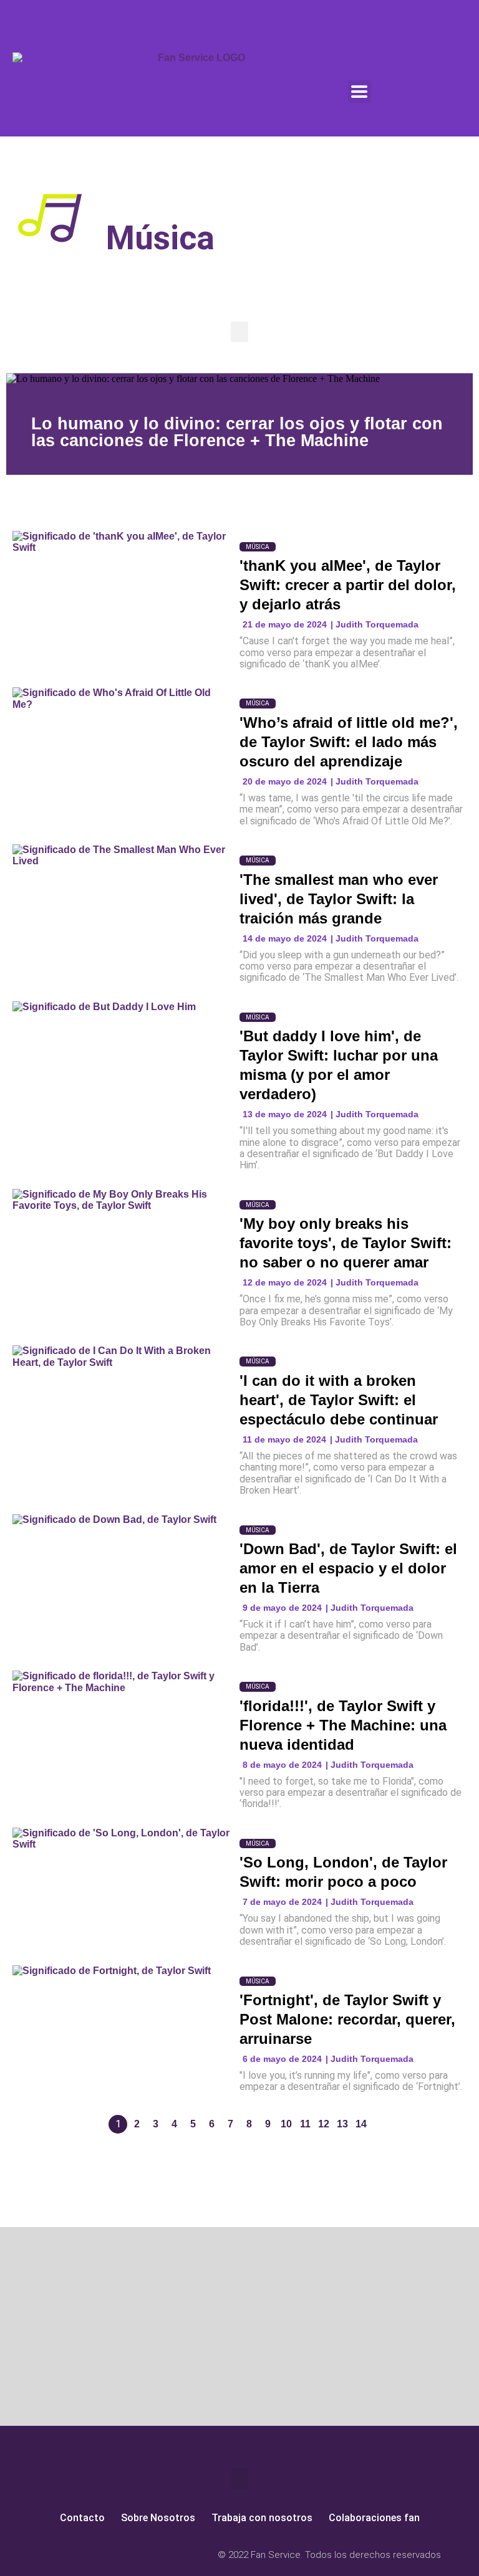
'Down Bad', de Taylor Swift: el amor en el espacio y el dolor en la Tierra (348, 1568)
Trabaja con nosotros (262, 2518)
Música (258, 547)
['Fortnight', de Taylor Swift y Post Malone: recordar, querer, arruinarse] (121, 2020)
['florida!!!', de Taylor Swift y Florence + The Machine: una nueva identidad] (121, 1725)
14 (361, 2124)
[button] (239, 332)
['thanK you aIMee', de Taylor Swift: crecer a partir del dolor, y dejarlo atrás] (121, 585)
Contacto (82, 2518)
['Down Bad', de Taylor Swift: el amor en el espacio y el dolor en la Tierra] (121, 1569)
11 (305, 2124)
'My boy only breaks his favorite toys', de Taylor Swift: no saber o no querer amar (346, 1243)
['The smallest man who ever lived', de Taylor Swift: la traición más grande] (121, 899)
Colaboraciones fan (374, 2518)
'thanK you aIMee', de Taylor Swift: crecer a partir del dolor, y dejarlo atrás (348, 585)
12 (324, 2124)
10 (286, 2124)
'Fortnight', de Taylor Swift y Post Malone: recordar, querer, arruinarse (347, 2019)
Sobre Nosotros (158, 2518)
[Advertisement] (120, 2329)
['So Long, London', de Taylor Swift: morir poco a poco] (121, 1882)
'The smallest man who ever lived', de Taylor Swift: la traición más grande (339, 899)
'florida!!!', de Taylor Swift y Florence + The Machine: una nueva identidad (343, 1725)
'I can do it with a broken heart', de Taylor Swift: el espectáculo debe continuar (339, 1400)
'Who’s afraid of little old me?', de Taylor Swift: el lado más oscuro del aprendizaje (349, 742)
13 (342, 2124)
